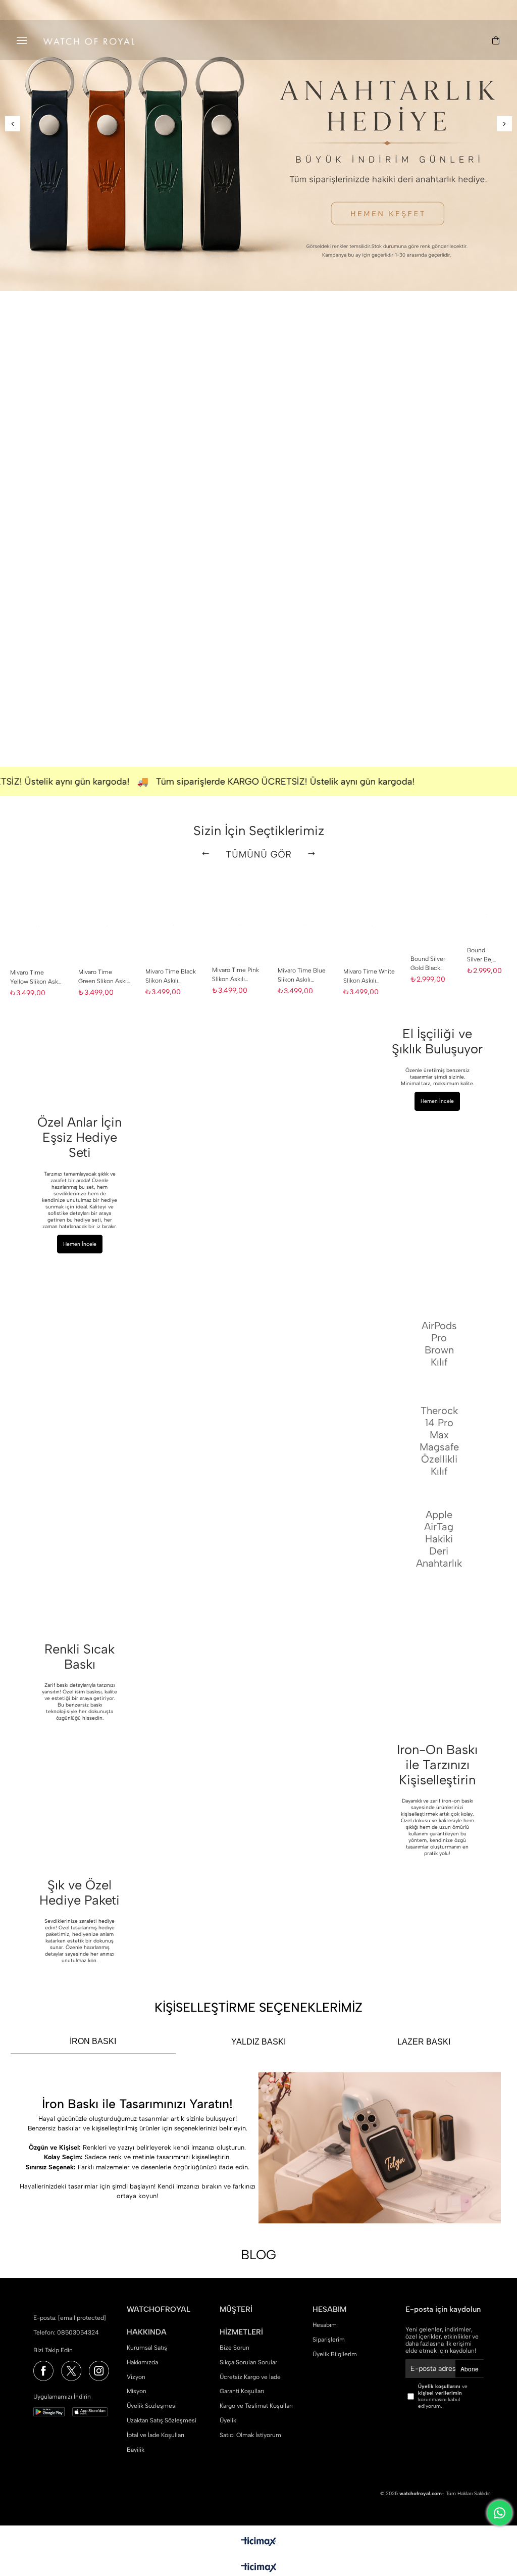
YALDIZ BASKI (258, 2042)
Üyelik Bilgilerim (335, 2354)
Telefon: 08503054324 (66, 2332)
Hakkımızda (142, 2362)
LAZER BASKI (424, 2042)
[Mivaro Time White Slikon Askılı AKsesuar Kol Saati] (372, 926)
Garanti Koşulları (242, 2391)
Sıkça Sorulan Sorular (248, 2362)
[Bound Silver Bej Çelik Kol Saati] (487, 915)
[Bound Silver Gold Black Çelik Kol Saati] (434, 919)
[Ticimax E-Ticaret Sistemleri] (259, 2568)
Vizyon (136, 2377)
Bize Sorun (235, 2348)
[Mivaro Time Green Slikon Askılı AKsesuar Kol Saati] (107, 926)
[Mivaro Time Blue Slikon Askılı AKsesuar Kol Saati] (305, 925)
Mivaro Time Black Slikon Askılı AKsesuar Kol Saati (171, 977)
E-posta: (70, 2318)
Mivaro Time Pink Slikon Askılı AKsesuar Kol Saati (236, 976)
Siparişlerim (329, 2340)
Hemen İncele (437, 1101)
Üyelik (228, 2420)
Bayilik (136, 2450)
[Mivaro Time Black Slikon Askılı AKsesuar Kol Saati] (174, 926)
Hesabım (325, 2325)
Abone (470, 2369)
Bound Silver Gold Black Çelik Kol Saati (430, 964)
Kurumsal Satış (147, 2348)
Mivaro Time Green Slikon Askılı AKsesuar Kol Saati (104, 978)
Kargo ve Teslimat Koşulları (256, 2406)
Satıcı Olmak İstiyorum (250, 2435)
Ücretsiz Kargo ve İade (250, 2377)
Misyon (137, 2391)
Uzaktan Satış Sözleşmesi (162, 2420)
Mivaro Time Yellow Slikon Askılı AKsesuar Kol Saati (36, 978)
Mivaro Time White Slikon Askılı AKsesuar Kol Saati (369, 977)
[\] (309, 356)
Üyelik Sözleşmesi (152, 2406)
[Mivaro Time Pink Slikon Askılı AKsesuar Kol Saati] (240, 925)
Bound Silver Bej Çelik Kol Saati (480, 956)
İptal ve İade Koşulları (156, 2435)
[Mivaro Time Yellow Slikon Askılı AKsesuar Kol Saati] (39, 926)
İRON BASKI (93, 2041)
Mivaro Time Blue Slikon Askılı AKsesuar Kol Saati (303, 976)
